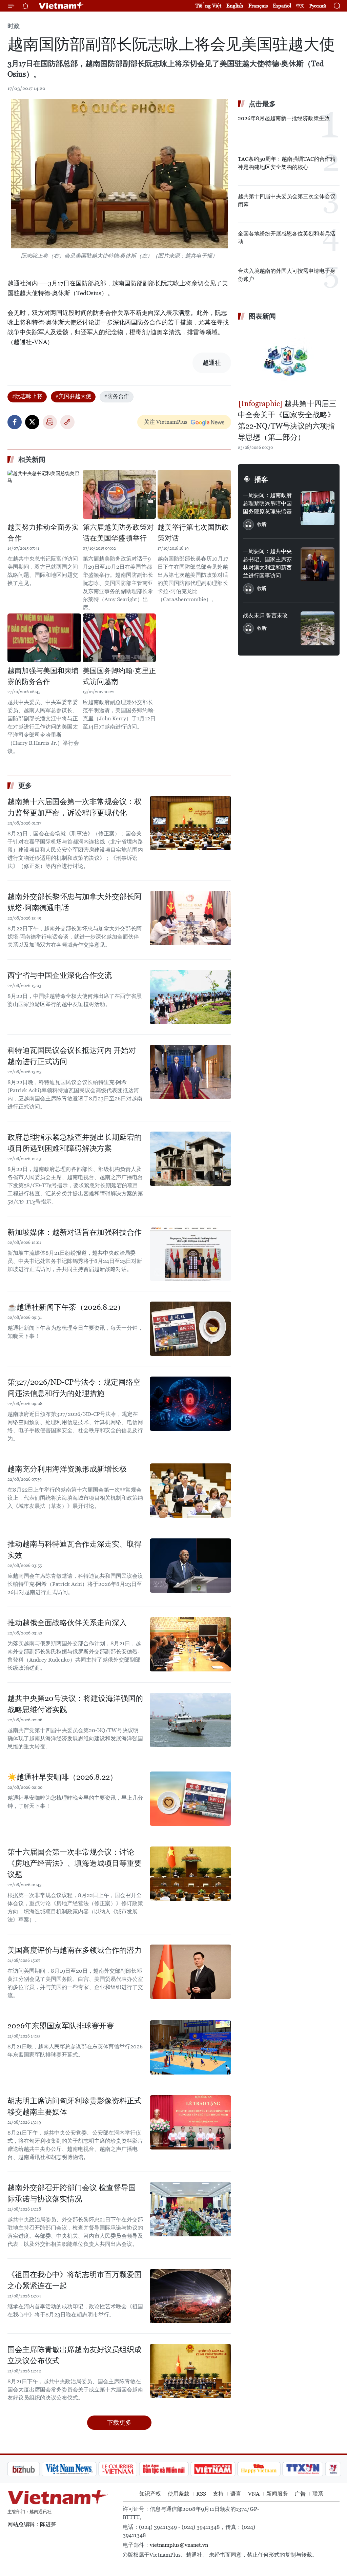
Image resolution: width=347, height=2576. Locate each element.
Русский (318, 6)
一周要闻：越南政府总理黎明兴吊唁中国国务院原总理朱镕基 (267, 503)
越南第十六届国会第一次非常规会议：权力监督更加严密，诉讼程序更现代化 (75, 807)
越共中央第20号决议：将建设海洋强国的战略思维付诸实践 (75, 1704)
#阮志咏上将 (27, 396)
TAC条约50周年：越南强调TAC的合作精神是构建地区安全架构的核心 (287, 163)
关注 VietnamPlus (166, 422)
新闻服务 (277, 2494)
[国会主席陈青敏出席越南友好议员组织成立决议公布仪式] (190, 2371)
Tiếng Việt (208, 6)
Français (258, 6)
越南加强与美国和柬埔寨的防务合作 (43, 676)
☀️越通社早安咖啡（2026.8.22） (62, 1777)
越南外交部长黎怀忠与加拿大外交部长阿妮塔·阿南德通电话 (75, 902)
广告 (300, 2494)
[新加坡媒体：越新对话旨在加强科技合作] (190, 1254)
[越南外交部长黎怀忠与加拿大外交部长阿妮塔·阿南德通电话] (190, 918)
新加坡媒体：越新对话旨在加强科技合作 (75, 1232)
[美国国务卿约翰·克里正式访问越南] (119, 638)
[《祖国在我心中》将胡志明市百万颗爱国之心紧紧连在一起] (190, 2296)
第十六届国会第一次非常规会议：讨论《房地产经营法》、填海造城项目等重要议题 (75, 1863)
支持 (218, 2494)
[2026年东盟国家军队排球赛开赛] (190, 2047)
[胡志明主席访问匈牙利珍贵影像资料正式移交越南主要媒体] (190, 2122)
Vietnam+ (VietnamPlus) (61, 6)
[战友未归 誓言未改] (318, 628)
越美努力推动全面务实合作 (43, 533)
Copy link (67, 422)
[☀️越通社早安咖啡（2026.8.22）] (190, 1799)
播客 (261, 479)
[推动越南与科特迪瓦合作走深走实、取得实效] (190, 1566)
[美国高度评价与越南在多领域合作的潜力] (190, 1972)
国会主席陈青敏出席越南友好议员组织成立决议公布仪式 (75, 2355)
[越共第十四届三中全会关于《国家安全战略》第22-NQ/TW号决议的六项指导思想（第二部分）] (289, 361)
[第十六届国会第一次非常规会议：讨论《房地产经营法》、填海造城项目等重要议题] (190, 1874)
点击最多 (262, 104)
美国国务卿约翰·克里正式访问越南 (119, 676)
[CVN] (82, 2469)
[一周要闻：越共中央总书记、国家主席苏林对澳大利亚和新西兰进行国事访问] (318, 564)
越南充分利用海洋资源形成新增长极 (67, 1469)
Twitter (32, 422)
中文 (300, 6)
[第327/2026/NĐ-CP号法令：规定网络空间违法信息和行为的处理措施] (190, 1404)
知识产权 (150, 2494)
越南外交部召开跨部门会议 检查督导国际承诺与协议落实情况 (72, 2193)
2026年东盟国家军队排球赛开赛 (61, 2026)
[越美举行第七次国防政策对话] (194, 494)
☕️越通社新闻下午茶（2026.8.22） (66, 1307)
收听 (262, 524)
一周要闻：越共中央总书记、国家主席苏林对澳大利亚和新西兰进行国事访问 (267, 563)
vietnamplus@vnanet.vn (179, 2545)
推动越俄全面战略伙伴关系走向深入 (67, 1623)
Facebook (15, 422)
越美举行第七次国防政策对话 (193, 533)
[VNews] (297, 2469)
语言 (236, 2494)
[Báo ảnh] (177, 2469)
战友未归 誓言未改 (265, 615)
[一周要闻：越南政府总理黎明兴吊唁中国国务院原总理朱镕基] (318, 508)
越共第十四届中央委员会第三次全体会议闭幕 (287, 200)
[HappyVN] (223, 2469)
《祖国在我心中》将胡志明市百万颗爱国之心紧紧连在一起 (75, 2280)
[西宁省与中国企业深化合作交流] (190, 997)
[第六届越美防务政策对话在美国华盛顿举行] (119, 494)
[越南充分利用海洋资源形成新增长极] (190, 1491)
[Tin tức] (326, 2469)
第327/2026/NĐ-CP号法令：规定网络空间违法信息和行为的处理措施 (74, 1388)
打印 (50, 422)
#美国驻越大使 (73, 396)
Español (282, 6)
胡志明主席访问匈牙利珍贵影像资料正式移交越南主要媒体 (75, 2106)
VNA (254, 2494)
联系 (318, 2494)
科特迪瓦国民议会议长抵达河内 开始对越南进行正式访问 (72, 1056)
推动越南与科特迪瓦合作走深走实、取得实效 (75, 1550)
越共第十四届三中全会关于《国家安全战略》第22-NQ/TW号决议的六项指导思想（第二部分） (287, 420)
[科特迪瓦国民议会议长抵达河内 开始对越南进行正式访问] (190, 1072)
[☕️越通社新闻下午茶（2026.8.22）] (190, 1329)
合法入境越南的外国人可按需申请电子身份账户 (287, 275)
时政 (14, 26)
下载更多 (119, 2422)
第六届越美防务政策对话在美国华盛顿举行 (118, 533)
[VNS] (33, 2469)
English (235, 6)
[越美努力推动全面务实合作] (44, 494)
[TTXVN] (267, 2469)
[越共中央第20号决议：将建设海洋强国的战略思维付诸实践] (190, 1720)
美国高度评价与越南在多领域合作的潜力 (75, 1950)
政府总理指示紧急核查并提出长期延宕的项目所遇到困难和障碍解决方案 (75, 1143)
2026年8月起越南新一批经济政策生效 (284, 118)
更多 (25, 785)
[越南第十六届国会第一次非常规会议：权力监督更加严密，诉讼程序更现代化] (190, 823)
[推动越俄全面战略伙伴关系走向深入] (190, 1644)
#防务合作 (117, 396)
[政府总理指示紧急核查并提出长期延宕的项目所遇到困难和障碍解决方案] (190, 1159)
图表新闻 (262, 316)
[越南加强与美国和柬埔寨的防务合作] (44, 638)
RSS (201, 2494)
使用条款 (179, 2494)
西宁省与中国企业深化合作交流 (60, 975)
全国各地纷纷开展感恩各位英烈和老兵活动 (287, 238)
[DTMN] (128, 2469)
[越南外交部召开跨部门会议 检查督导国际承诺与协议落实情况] (190, 2209)
